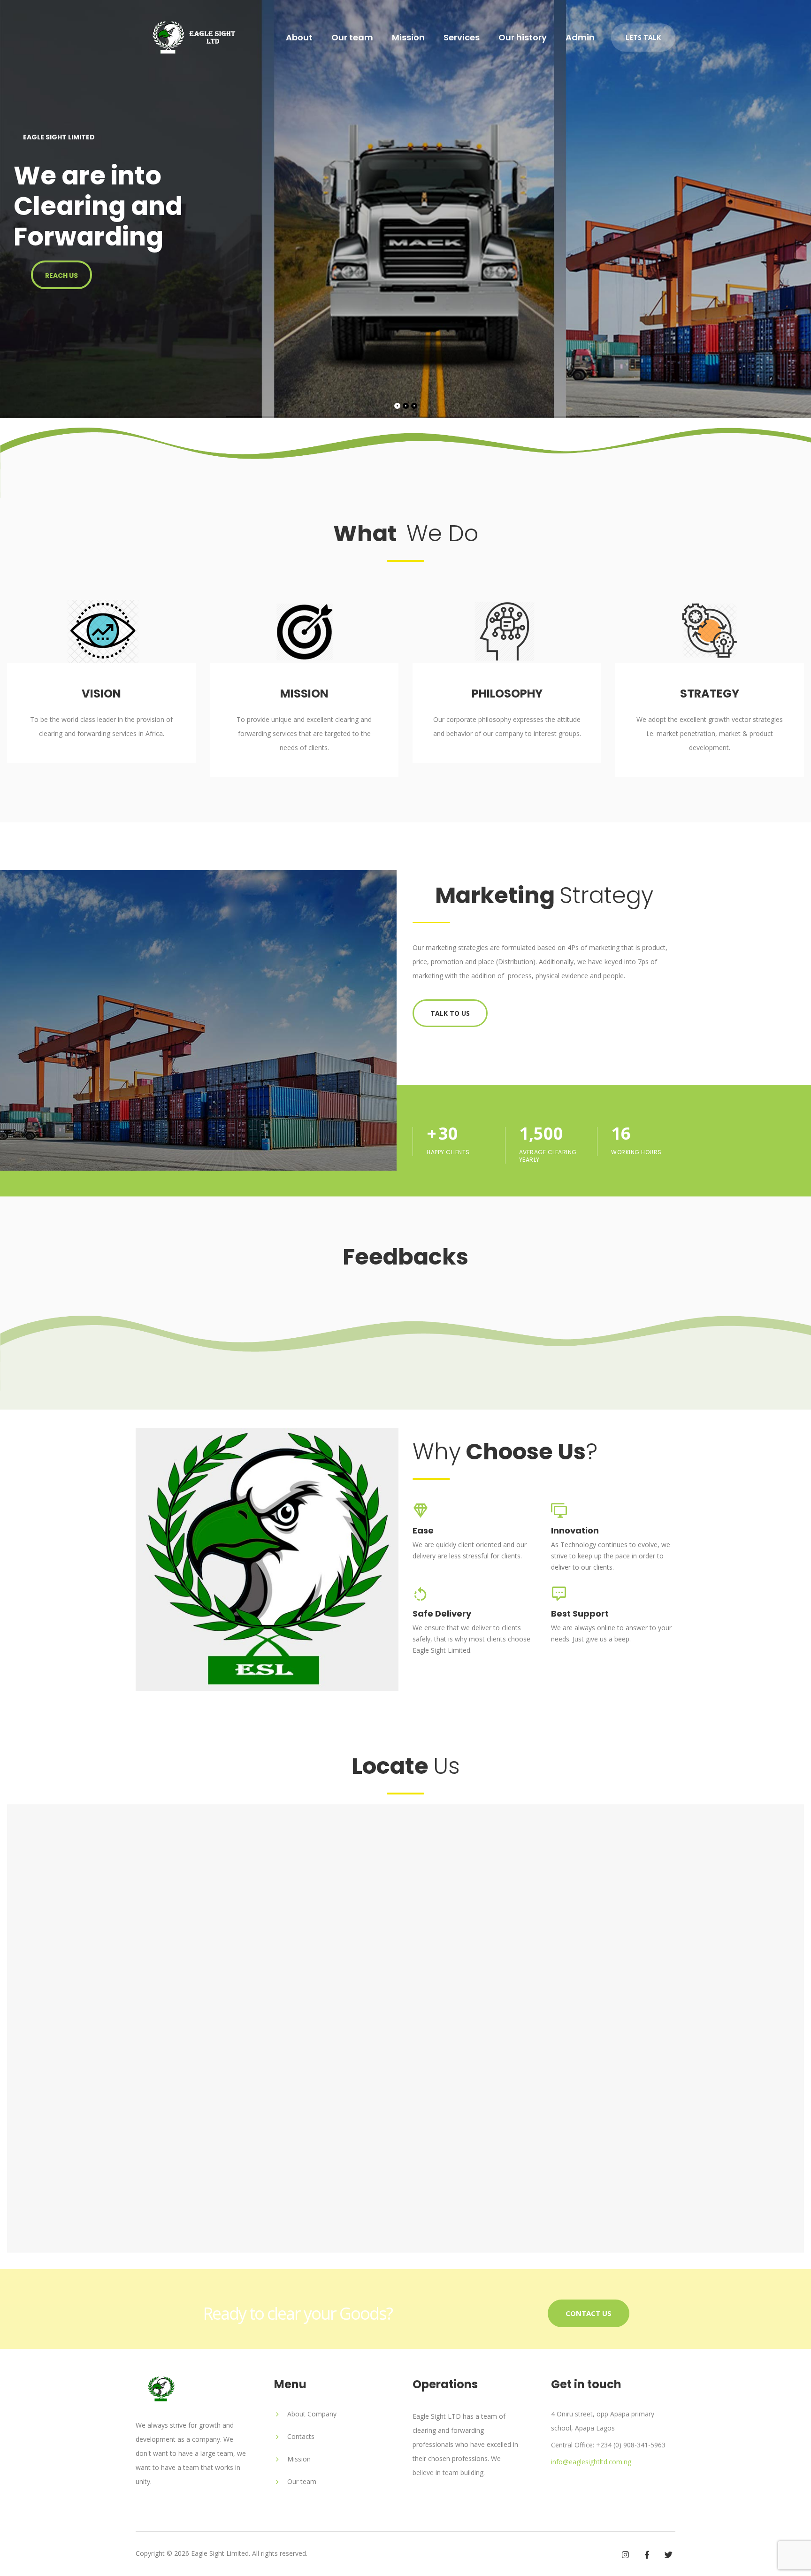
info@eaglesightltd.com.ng (591, 2462)
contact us (589, 2313)
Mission (408, 38)
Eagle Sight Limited (220, 2553)
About (299, 38)
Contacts (301, 2436)
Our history (523, 38)
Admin (580, 38)
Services (462, 38)
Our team (352, 38)
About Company (312, 2414)
